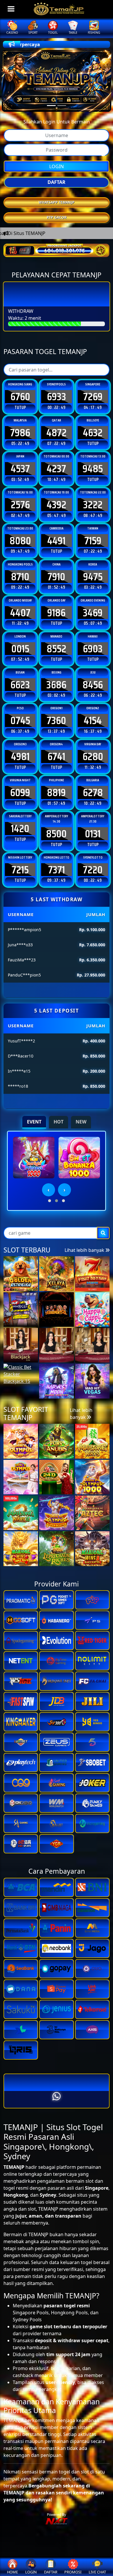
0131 (93, 834)
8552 (57, 649)
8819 (56, 792)
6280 (93, 756)
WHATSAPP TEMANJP (57, 202)
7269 (93, 396)
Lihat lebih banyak (85, 1250)
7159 (93, 541)
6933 (57, 396)
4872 (57, 432)
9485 (93, 468)
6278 (93, 792)
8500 (56, 834)
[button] (50, 1201)
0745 (20, 720)
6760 (20, 396)
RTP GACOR (57, 217)
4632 (93, 432)
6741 (56, 756)
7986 (20, 432)
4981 (20, 756)
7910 (56, 577)
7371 (57, 870)
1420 (20, 828)
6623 (20, 685)
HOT (59, 1122)
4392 (57, 505)
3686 (56, 685)
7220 (93, 870)
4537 (20, 468)
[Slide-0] (51, 106)
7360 (56, 720)
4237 (56, 468)
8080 (20, 541)
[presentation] (49, 1190)
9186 (56, 613)
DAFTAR (57, 182)
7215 (20, 870)
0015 (20, 649)
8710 (20, 577)
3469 (93, 613)
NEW (81, 1122)
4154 (93, 720)
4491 (56, 541)
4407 (20, 613)
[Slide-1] (62, 106)
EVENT (34, 1122)
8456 (93, 685)
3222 (93, 505)
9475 (93, 577)
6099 (20, 792)
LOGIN (57, 166)
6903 (93, 649)
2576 (20, 505)
